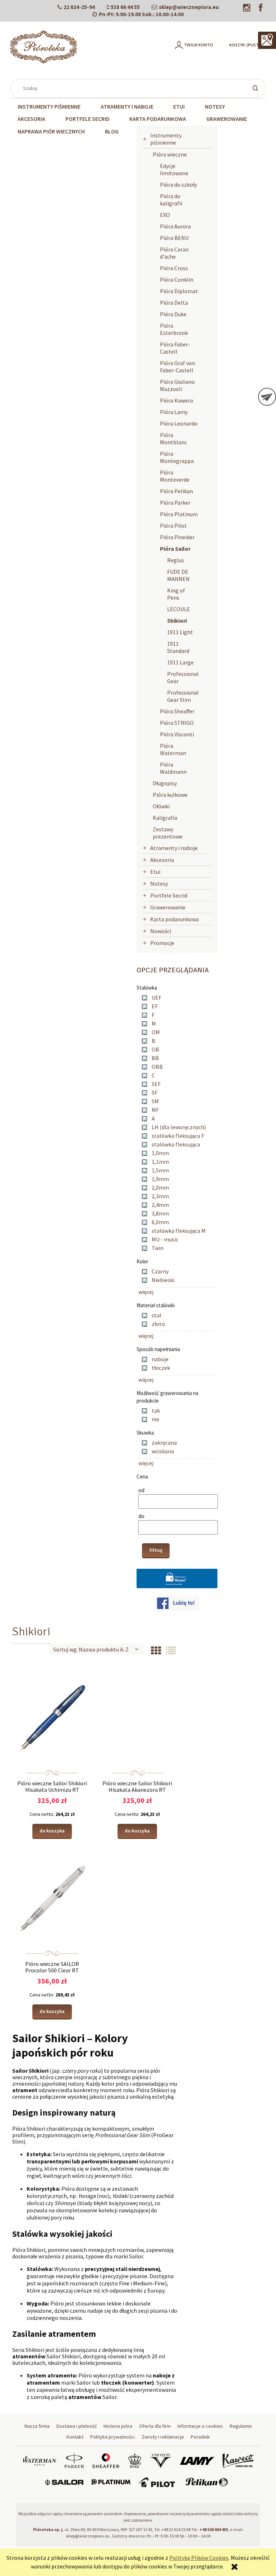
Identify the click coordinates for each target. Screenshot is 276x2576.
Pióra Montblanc (173, 439)
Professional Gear (183, 677)
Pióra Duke (173, 314)
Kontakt (75, 2437)
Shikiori (177, 621)
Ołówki (161, 806)
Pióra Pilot (173, 526)
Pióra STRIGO (177, 723)
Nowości (161, 931)
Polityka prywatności (112, 2437)
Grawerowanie (168, 907)
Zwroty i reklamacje (163, 2437)
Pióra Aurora (175, 226)
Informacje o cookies (200, 2426)
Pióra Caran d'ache (174, 253)
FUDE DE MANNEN (178, 575)
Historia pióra (118, 2426)
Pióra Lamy (174, 412)
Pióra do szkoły (178, 185)
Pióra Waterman (173, 749)
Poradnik (200, 2437)
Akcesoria (162, 860)
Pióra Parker (175, 503)
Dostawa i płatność (77, 2426)
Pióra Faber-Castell (175, 348)
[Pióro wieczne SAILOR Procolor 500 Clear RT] (52, 1898)
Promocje (162, 943)
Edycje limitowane (174, 169)
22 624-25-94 (79, 7)
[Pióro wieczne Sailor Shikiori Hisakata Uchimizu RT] (52, 1718)
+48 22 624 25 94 (176, 2529)
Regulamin (241, 2426)
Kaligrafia (165, 818)
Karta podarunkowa (174, 919)
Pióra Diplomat (179, 291)
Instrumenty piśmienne (166, 139)
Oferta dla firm (155, 2426)
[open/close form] (267, 397)
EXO (165, 215)
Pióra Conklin (177, 280)
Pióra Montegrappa (177, 457)
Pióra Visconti (177, 734)
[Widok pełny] (171, 1651)
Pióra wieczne (170, 154)
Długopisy (165, 783)
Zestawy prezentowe (168, 833)
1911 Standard (178, 647)
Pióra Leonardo (179, 423)
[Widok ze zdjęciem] (156, 1651)
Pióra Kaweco (177, 400)
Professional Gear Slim (183, 696)
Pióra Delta (174, 303)
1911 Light (180, 632)
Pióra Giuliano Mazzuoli (177, 385)
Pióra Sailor (175, 549)
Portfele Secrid (169, 895)
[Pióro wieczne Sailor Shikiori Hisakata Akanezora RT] (137, 1718)
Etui (155, 872)
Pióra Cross (174, 268)
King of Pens (176, 594)
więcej (146, 1292)
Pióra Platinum (179, 514)
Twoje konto (199, 45)
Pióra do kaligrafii (171, 200)
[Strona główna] (43, 47)
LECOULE (179, 609)
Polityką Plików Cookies (199, 2558)
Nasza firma (37, 2426)
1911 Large (180, 662)
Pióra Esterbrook (174, 329)
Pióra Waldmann (173, 768)
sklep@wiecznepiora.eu (189, 7)
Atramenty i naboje (174, 848)
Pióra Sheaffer (177, 711)
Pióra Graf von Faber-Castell (178, 367)
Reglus (176, 560)
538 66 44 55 (125, 7)
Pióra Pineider (177, 537)
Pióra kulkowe (170, 795)
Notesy (159, 883)
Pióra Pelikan (176, 491)
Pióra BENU (174, 238)
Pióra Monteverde (175, 476)
